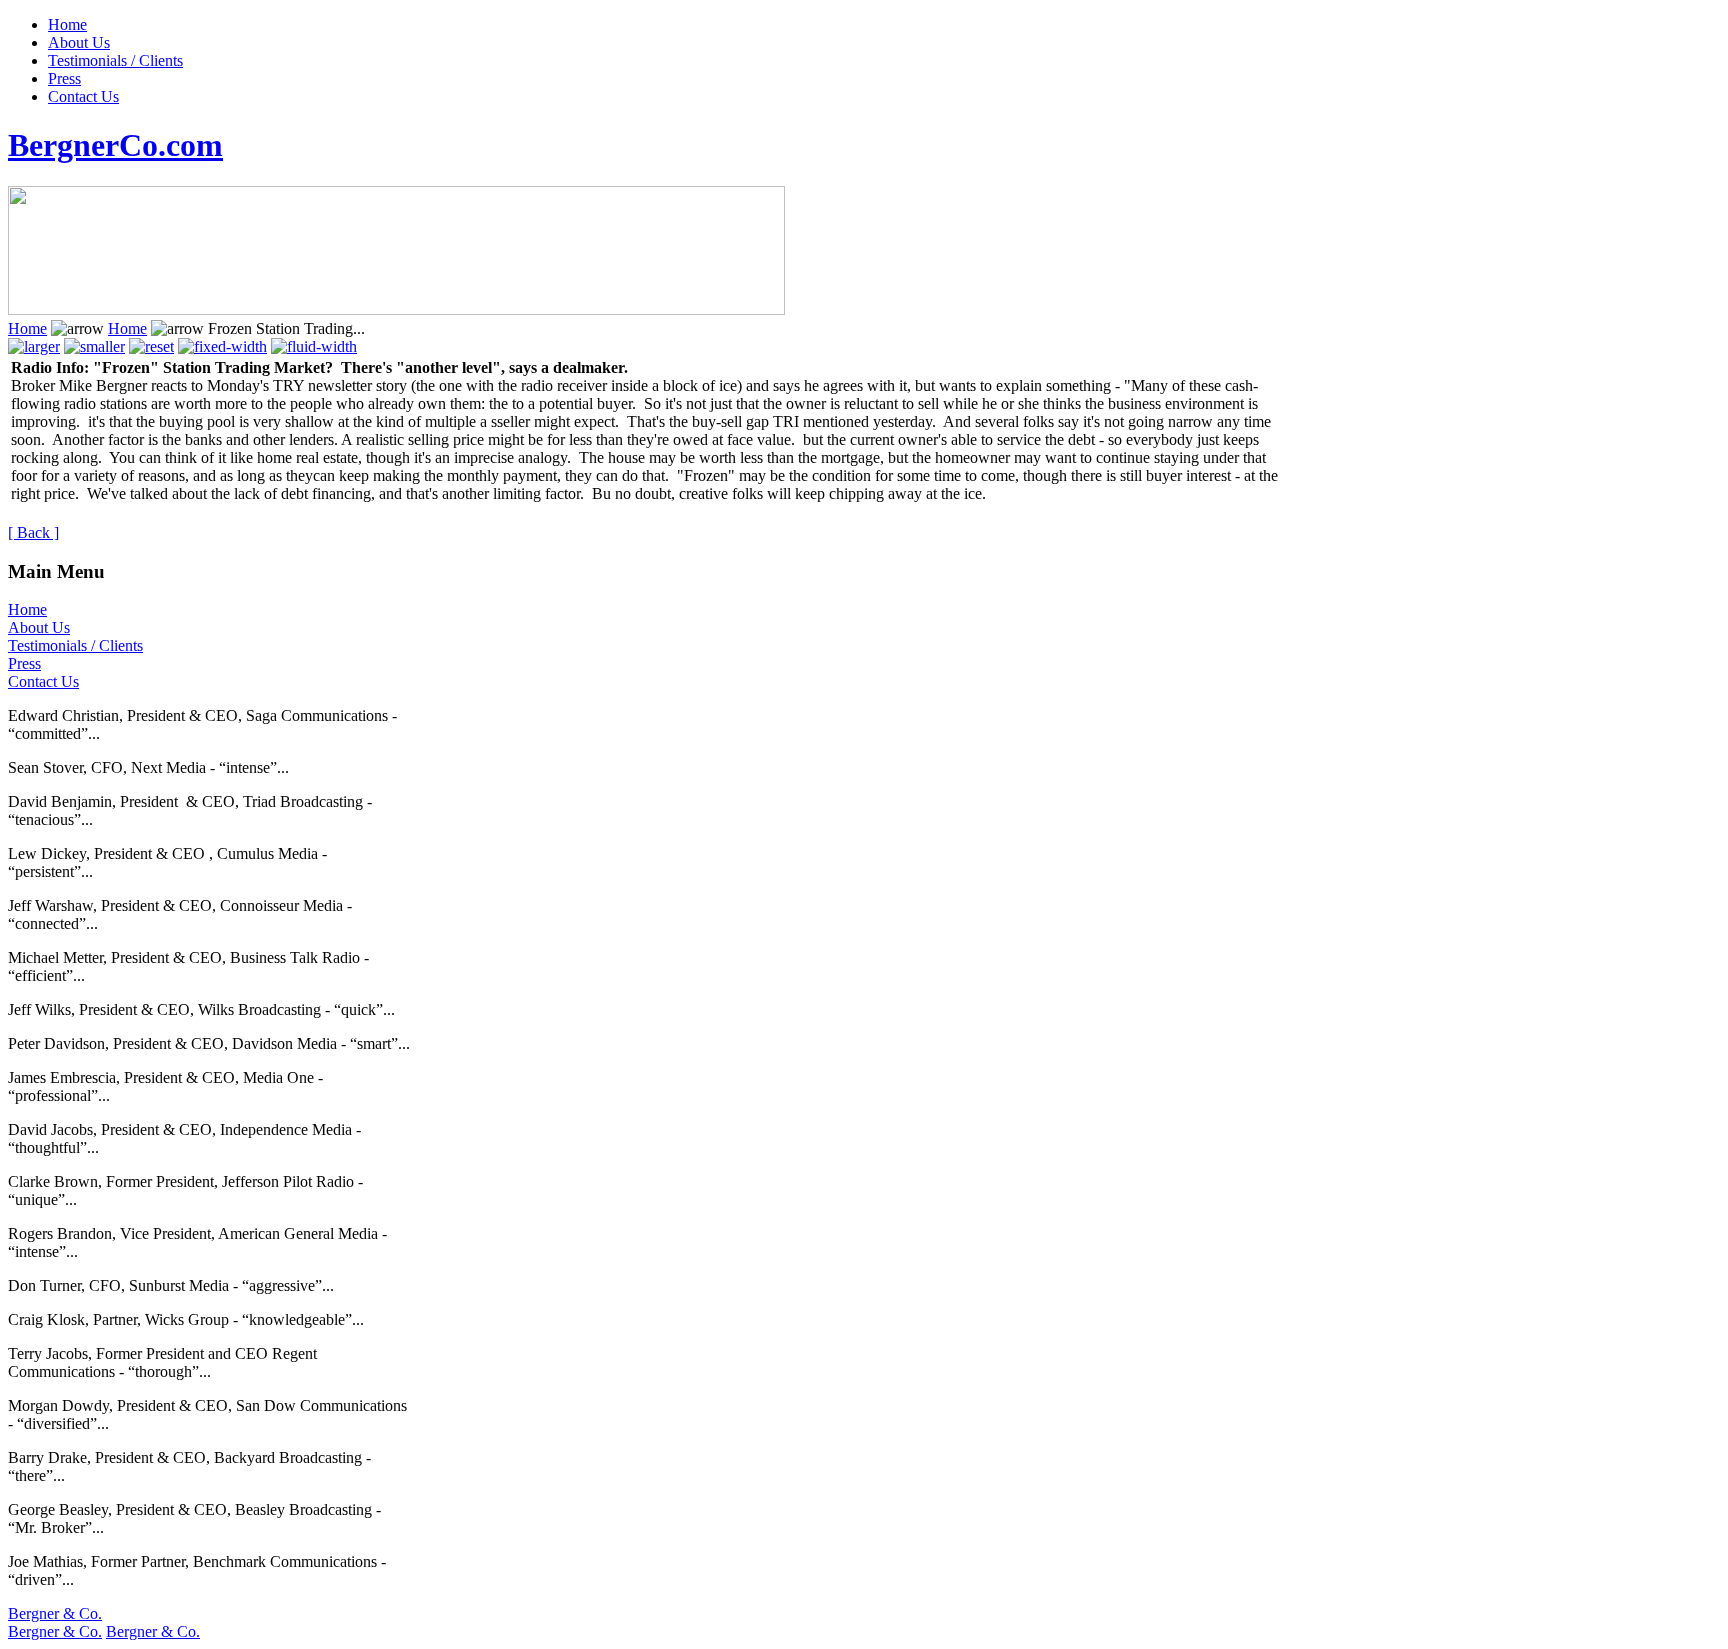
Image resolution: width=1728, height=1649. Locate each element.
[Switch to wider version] (314, 346)
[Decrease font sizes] (94, 346)
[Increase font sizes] (34, 346)
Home (67, 24)
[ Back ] (33, 532)
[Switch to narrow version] (222, 346)
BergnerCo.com (115, 145)
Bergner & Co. (55, 1613)
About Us (79, 42)
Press (64, 78)
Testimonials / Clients (115, 60)
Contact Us (83, 96)
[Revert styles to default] (151, 346)
